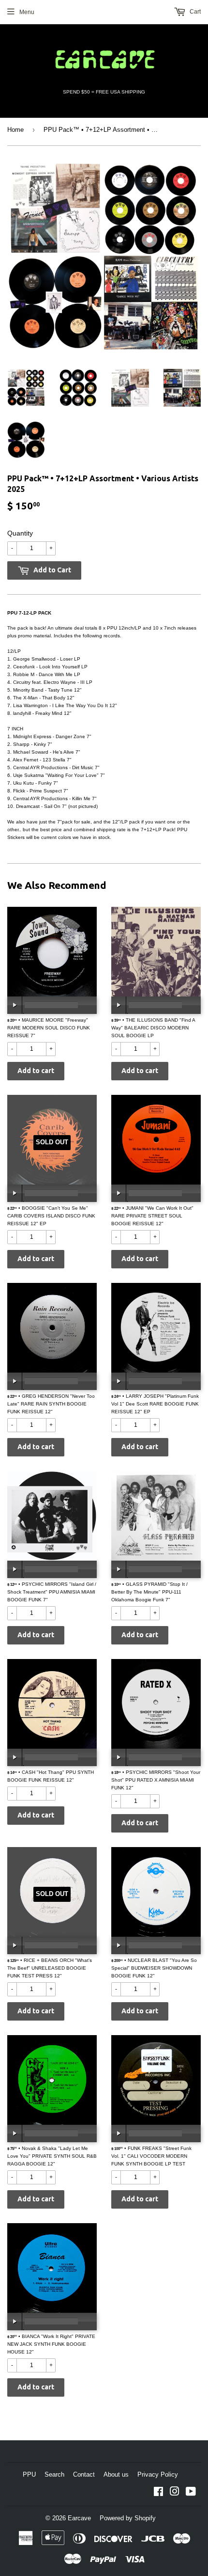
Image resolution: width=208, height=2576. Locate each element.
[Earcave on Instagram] (175, 2493)
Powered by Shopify (128, 2518)
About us (116, 2474)
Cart (194, 12)
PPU (29, 2474)
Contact (84, 2474)
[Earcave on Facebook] (158, 2493)
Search (54, 2474)
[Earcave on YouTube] (191, 2493)
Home (15, 130)
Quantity (20, 533)
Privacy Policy (158, 2474)
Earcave (79, 2518)
